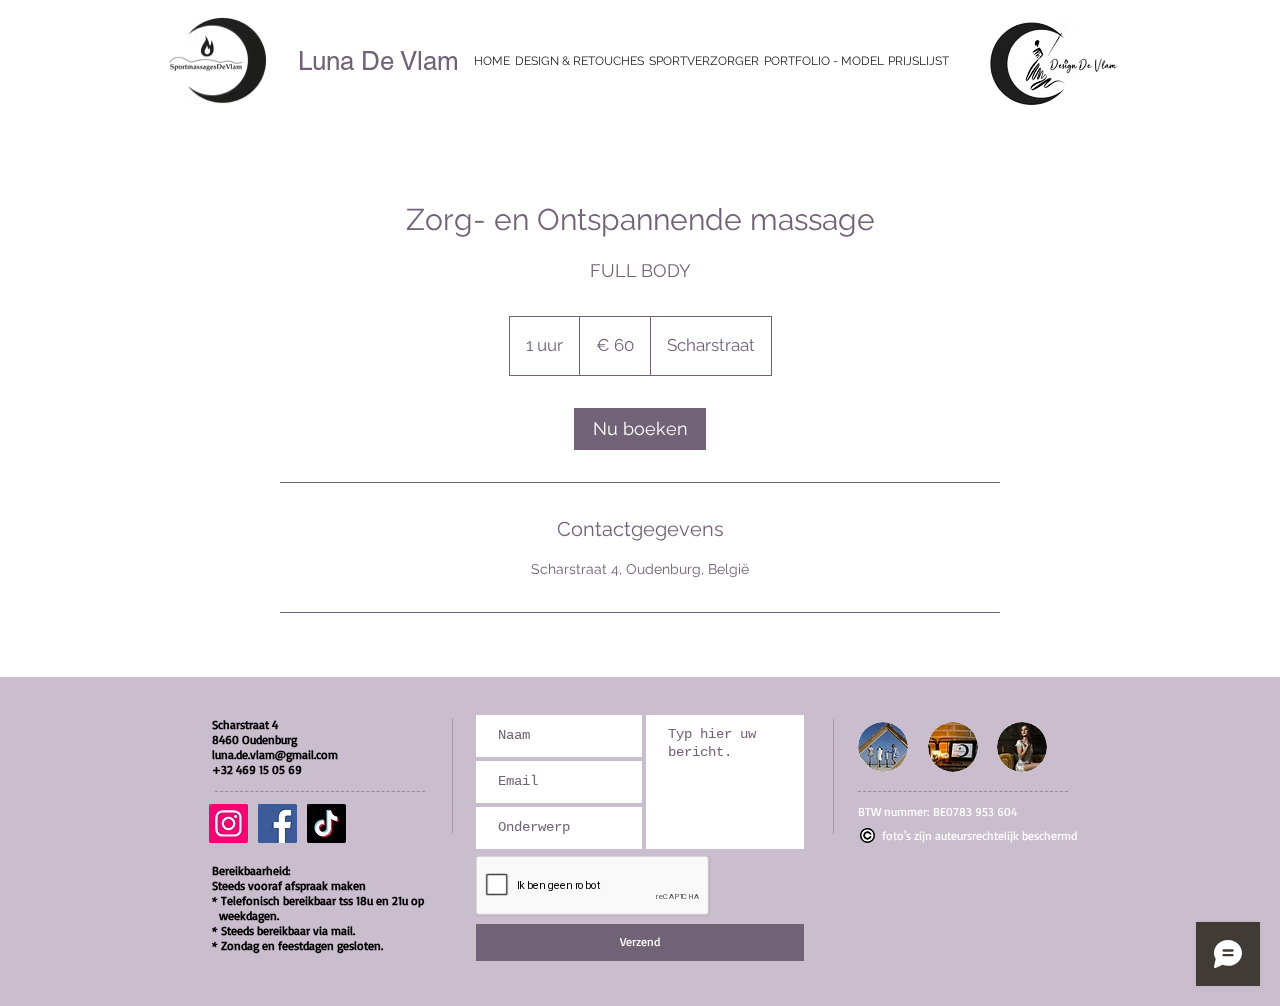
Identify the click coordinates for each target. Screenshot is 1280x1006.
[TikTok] (326, 823)
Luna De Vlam (378, 61)
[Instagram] (228, 823)
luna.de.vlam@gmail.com (275, 754)
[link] (640, 429)
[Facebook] (277, 823)
